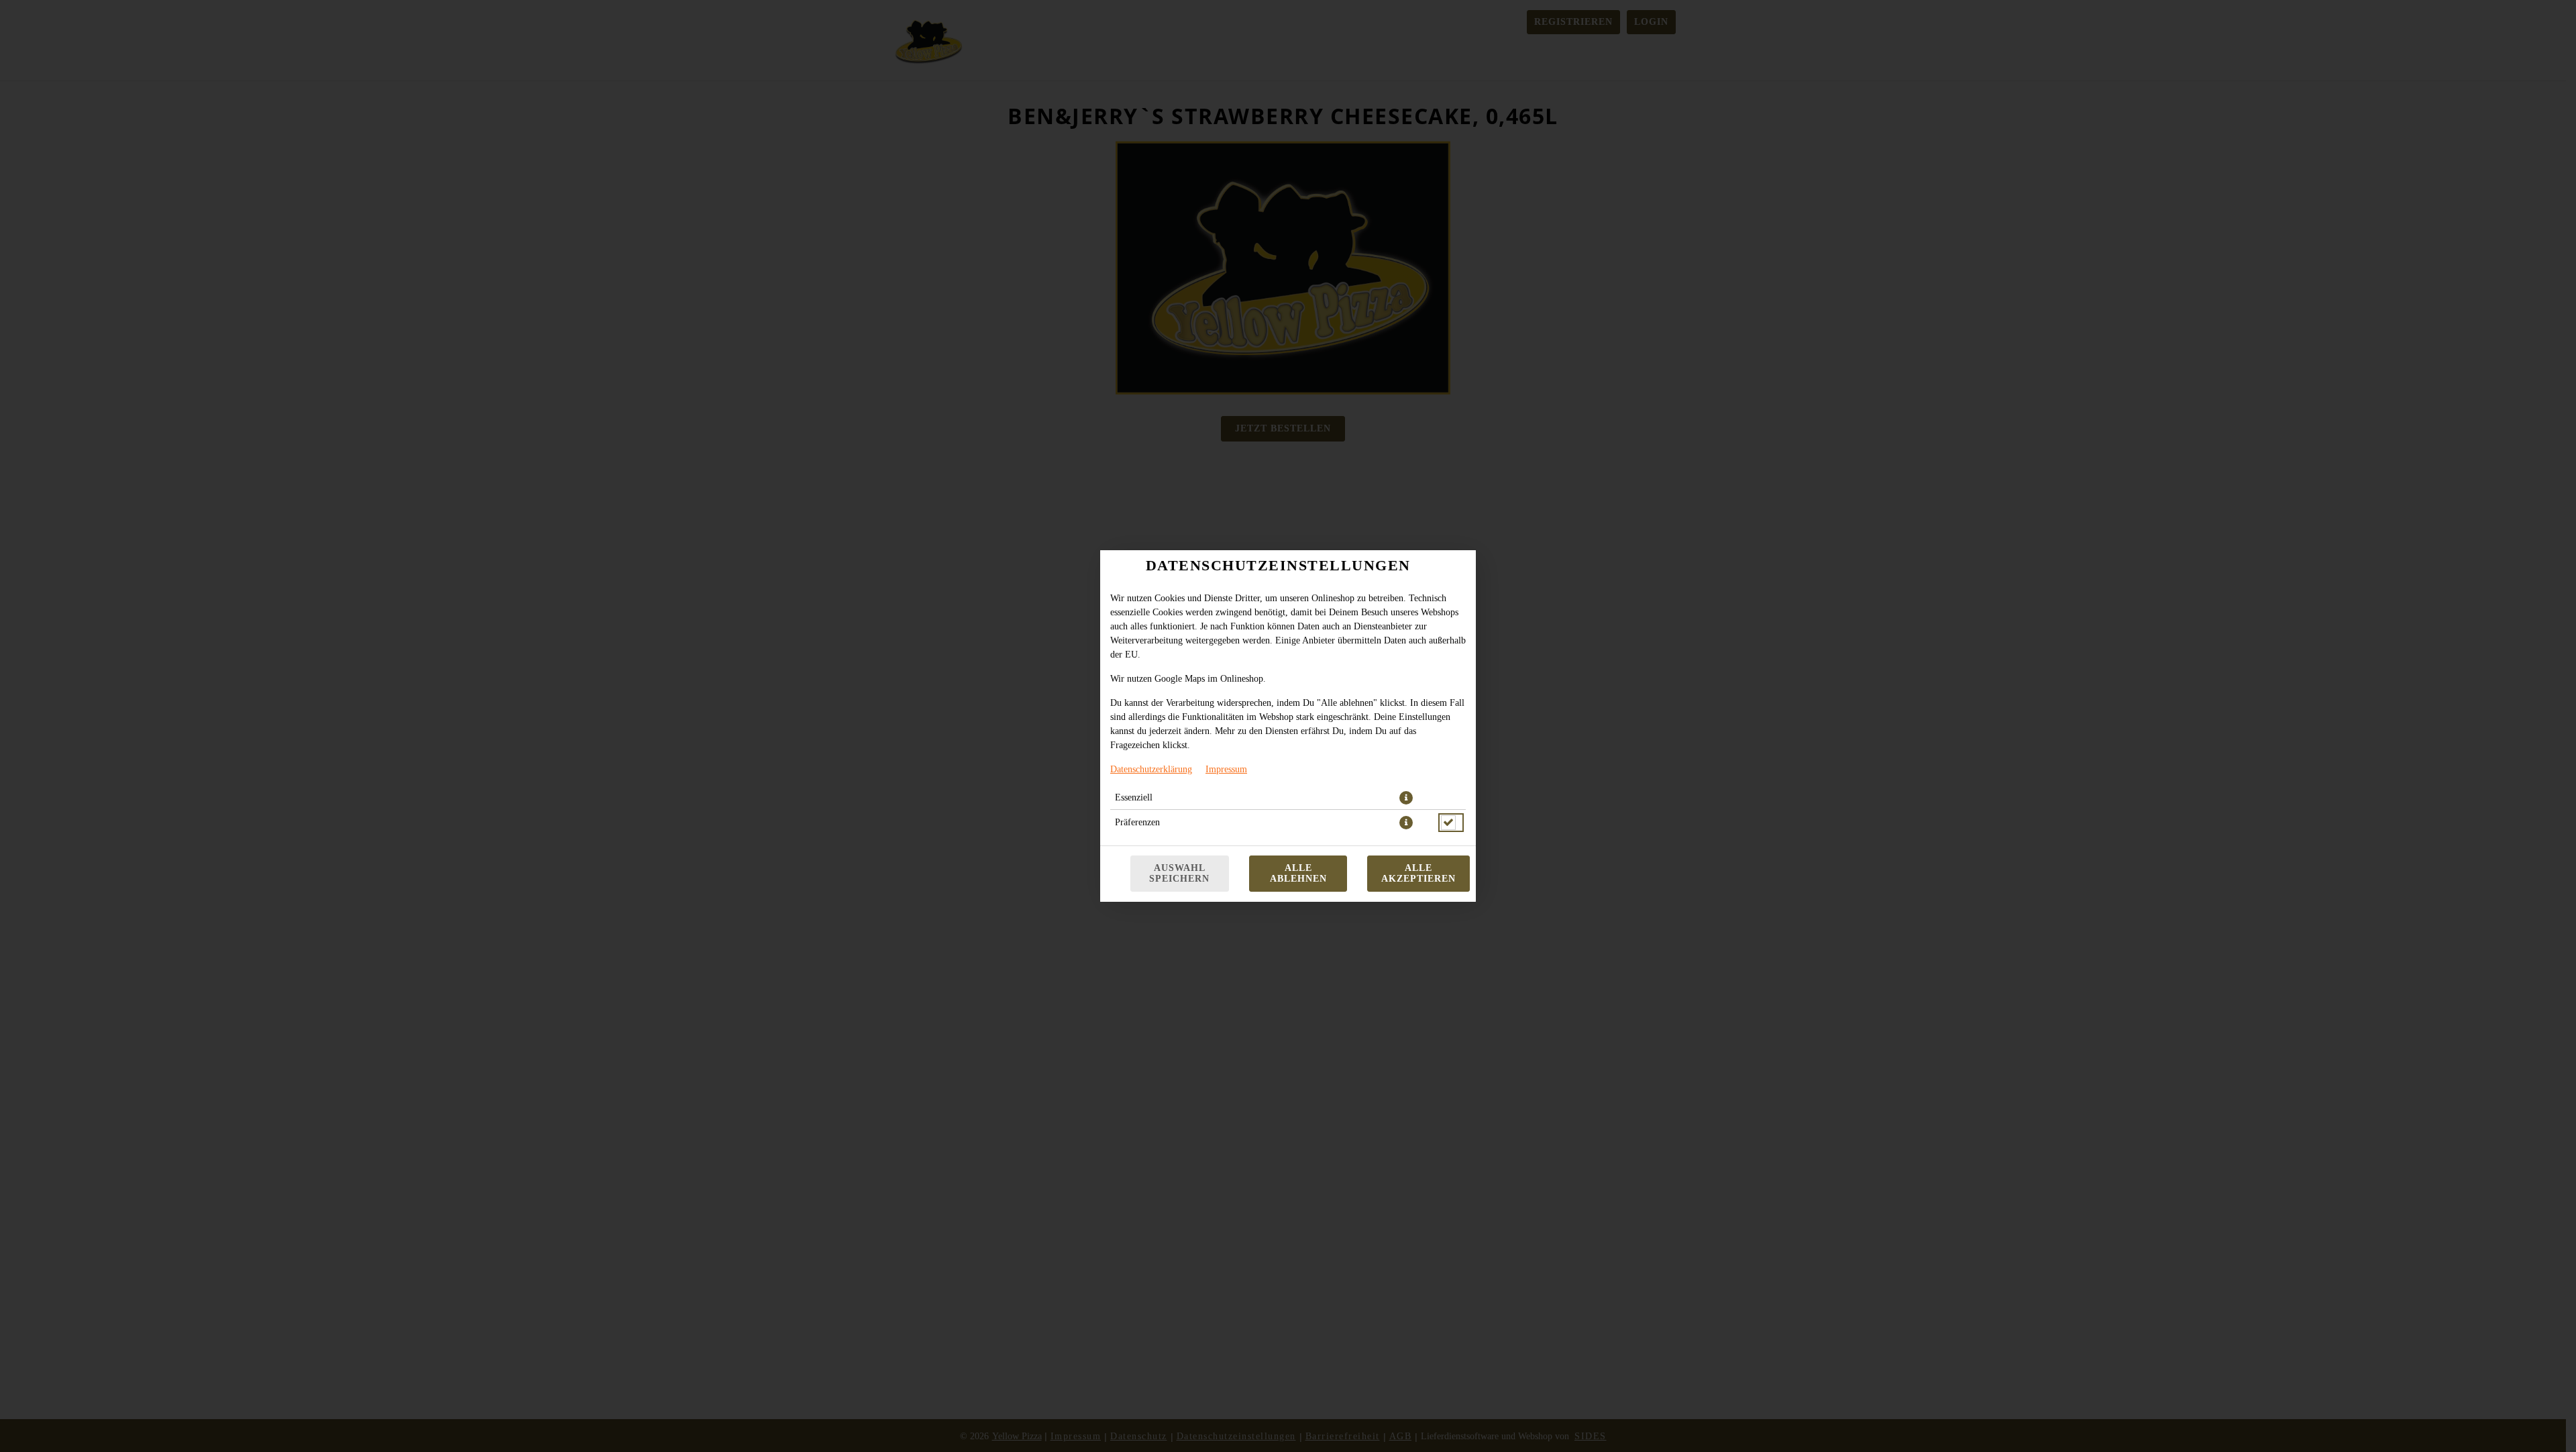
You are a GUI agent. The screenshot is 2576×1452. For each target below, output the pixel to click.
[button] (1406, 798)
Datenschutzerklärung (1151, 769)
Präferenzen (1137, 822)
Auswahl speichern (1179, 873)
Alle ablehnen (1298, 873)
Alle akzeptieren (1418, 873)
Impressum (1226, 769)
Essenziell (1134, 797)
